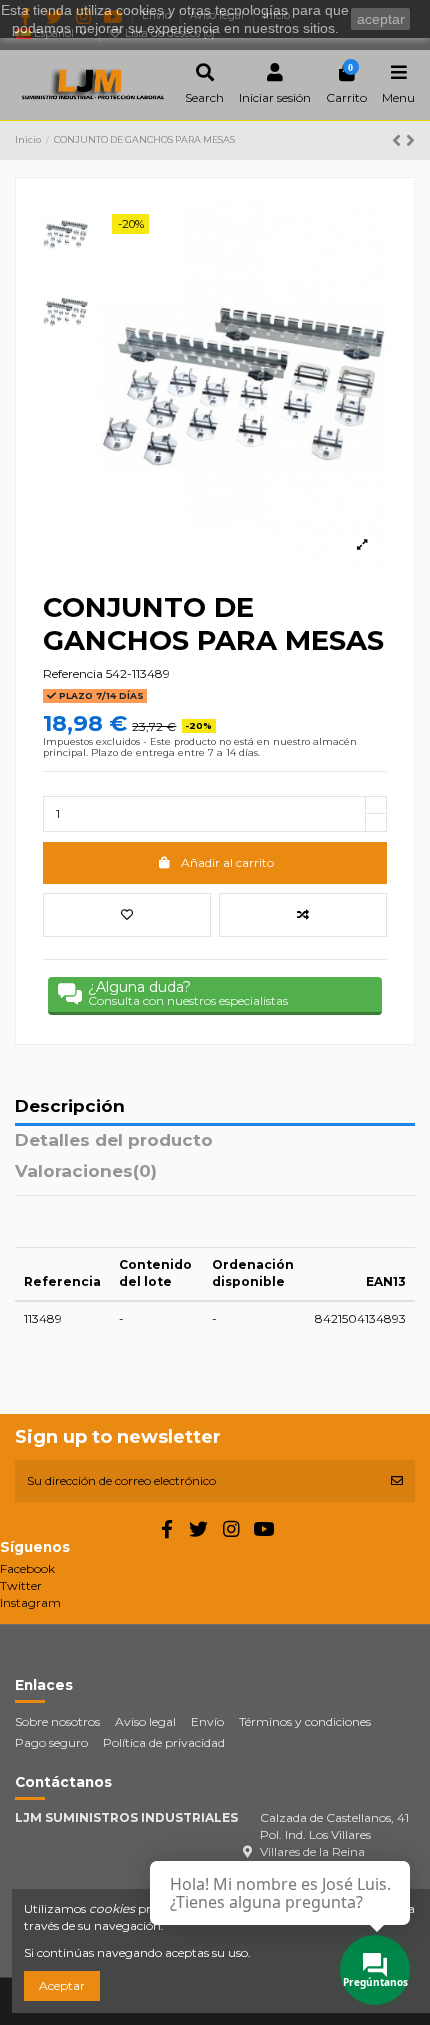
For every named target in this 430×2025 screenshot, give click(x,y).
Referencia (73, 673)
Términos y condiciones (305, 1721)
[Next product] (410, 141)
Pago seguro (51, 1742)
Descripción (70, 1107)
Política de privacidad (164, 1742)
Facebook (27, 1568)
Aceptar (62, 1985)
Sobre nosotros (57, 1721)
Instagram (30, 1602)
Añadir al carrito (227, 862)
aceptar (381, 19)
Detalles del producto (114, 1141)
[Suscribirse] (397, 1481)
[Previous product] (399, 141)
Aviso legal (145, 1721)
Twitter (21, 1585)
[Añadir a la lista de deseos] (127, 915)
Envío (207, 1721)
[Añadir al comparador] (303, 915)
